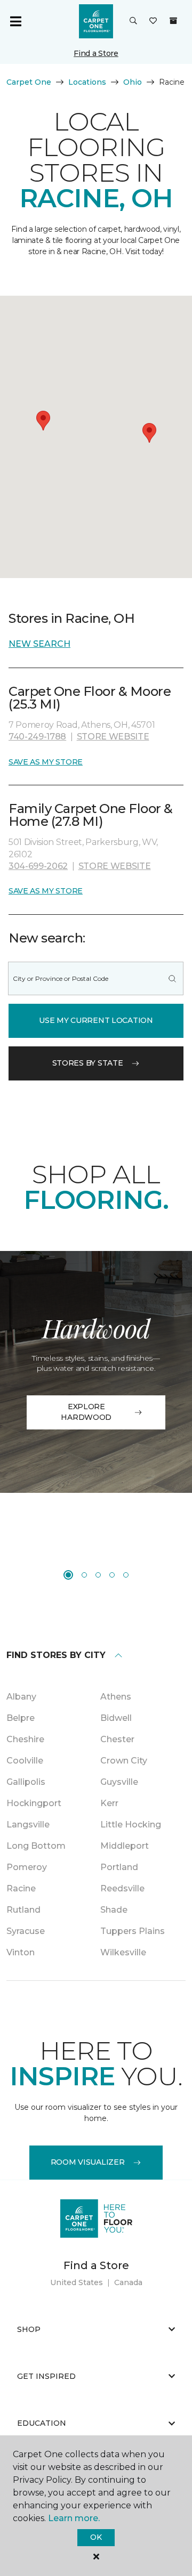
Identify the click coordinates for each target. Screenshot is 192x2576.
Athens (116, 1697)
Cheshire (25, 1739)
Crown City (124, 1761)
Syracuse (26, 1931)
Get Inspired (46, 2376)
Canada (128, 2282)
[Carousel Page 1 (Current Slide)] (68, 1575)
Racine (21, 1888)
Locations (87, 82)
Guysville (119, 1782)
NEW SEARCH (39, 644)
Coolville (25, 1761)
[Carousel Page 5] (126, 1575)
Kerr (109, 1803)
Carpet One (29, 82)
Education (42, 2423)
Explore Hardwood (86, 1412)
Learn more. (74, 2518)
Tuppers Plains (133, 1931)
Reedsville (122, 1888)
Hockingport (34, 1803)
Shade (114, 1910)
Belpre (21, 1718)
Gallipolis (26, 1782)
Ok (96, 2537)
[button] (133, 21)
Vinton (21, 1952)
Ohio (133, 82)
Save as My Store (46, 762)
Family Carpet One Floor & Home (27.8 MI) (91, 815)
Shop (29, 2329)
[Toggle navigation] (15, 21)
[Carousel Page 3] (98, 1575)
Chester (117, 1739)
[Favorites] (153, 21)
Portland (119, 1867)
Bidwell (116, 1718)
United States (77, 2282)
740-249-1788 (37, 737)
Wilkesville (123, 1952)
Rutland (23, 1910)
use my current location (96, 1020)
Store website (113, 737)
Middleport (125, 1846)
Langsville (28, 1825)
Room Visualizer (88, 2162)
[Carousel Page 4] (112, 1575)
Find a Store (96, 53)
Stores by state (88, 1063)
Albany (21, 1697)
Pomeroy (27, 1867)
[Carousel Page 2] (84, 1575)
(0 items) (173, 21)
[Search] (172, 978)
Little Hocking (131, 1825)
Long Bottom (36, 1846)
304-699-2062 (38, 866)
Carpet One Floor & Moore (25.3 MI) (90, 698)
